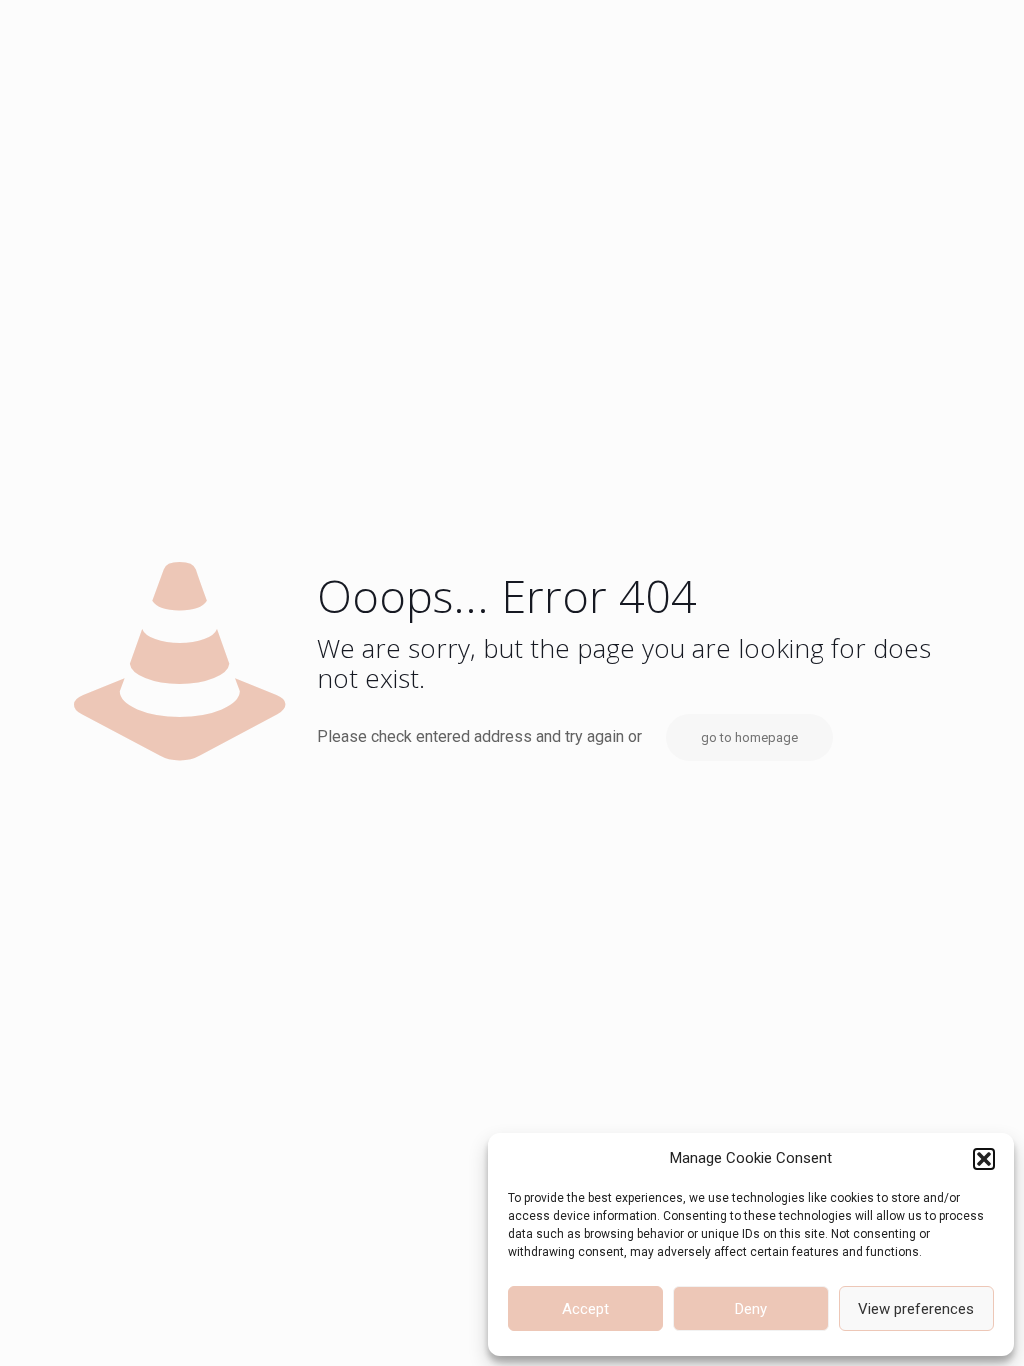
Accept (585, 1309)
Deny (751, 1309)
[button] (984, 1159)
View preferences (916, 1309)
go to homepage (749, 737)
